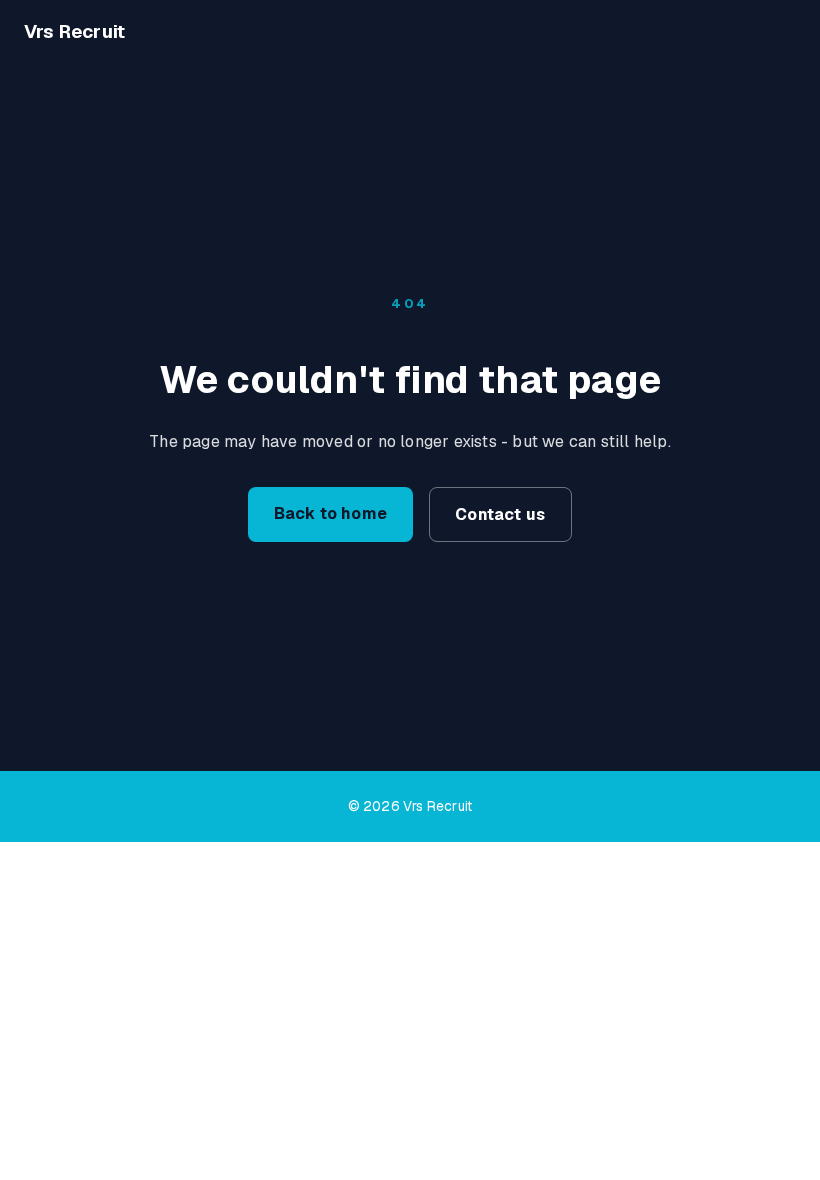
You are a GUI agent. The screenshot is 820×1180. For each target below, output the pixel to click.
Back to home (330, 513)
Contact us (500, 514)
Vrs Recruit (74, 31)
